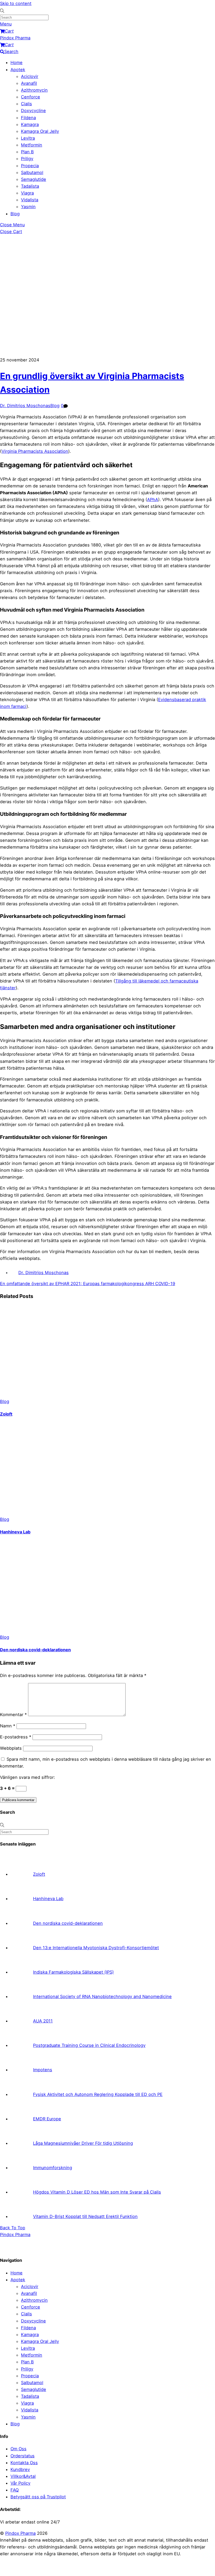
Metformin (32, 145)
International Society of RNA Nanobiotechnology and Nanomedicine (102, 1996)
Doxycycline (33, 111)
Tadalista (30, 186)
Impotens (43, 2070)
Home (17, 62)
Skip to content (16, 3)
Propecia (30, 166)
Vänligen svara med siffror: (28, 1777)
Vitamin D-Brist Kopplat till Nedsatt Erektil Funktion (85, 2216)
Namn (8, 1726)
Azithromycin (34, 90)
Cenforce (31, 97)
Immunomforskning (53, 2168)
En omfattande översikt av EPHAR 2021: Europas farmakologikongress (72, 1284)
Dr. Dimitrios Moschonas (25, 406)
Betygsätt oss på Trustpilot (38, 2497)
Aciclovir (30, 76)
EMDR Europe (47, 2119)
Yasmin (28, 207)
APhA (153, 500)
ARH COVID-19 (160, 1284)
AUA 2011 (43, 2021)
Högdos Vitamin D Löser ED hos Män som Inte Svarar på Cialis (97, 2192)
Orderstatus (23, 2456)
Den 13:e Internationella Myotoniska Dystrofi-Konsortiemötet (96, 1948)
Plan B (27, 152)
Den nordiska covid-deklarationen (35, 1650)
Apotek (18, 70)
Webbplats (11, 1748)
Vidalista (30, 200)
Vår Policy (20, 2483)
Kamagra (30, 124)
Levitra (28, 138)
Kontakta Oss (24, 2463)
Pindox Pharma (20, 2533)
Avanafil (29, 83)
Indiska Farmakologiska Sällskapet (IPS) (73, 1972)
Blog (15, 214)
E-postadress (16, 1737)
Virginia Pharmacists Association (35, 451)
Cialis (26, 104)
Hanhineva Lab (15, 1532)
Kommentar (13, 1715)
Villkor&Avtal (23, 2476)
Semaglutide (34, 179)
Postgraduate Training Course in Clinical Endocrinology (89, 2045)
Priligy (27, 159)
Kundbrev (20, 2469)
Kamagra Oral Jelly (40, 131)
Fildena (28, 118)
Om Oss (18, 2449)
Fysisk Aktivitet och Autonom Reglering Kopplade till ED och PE (98, 2094)
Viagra (27, 193)
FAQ (15, 2490)
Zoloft (6, 1414)
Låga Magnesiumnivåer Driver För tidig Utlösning (83, 2143)
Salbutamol (32, 172)
